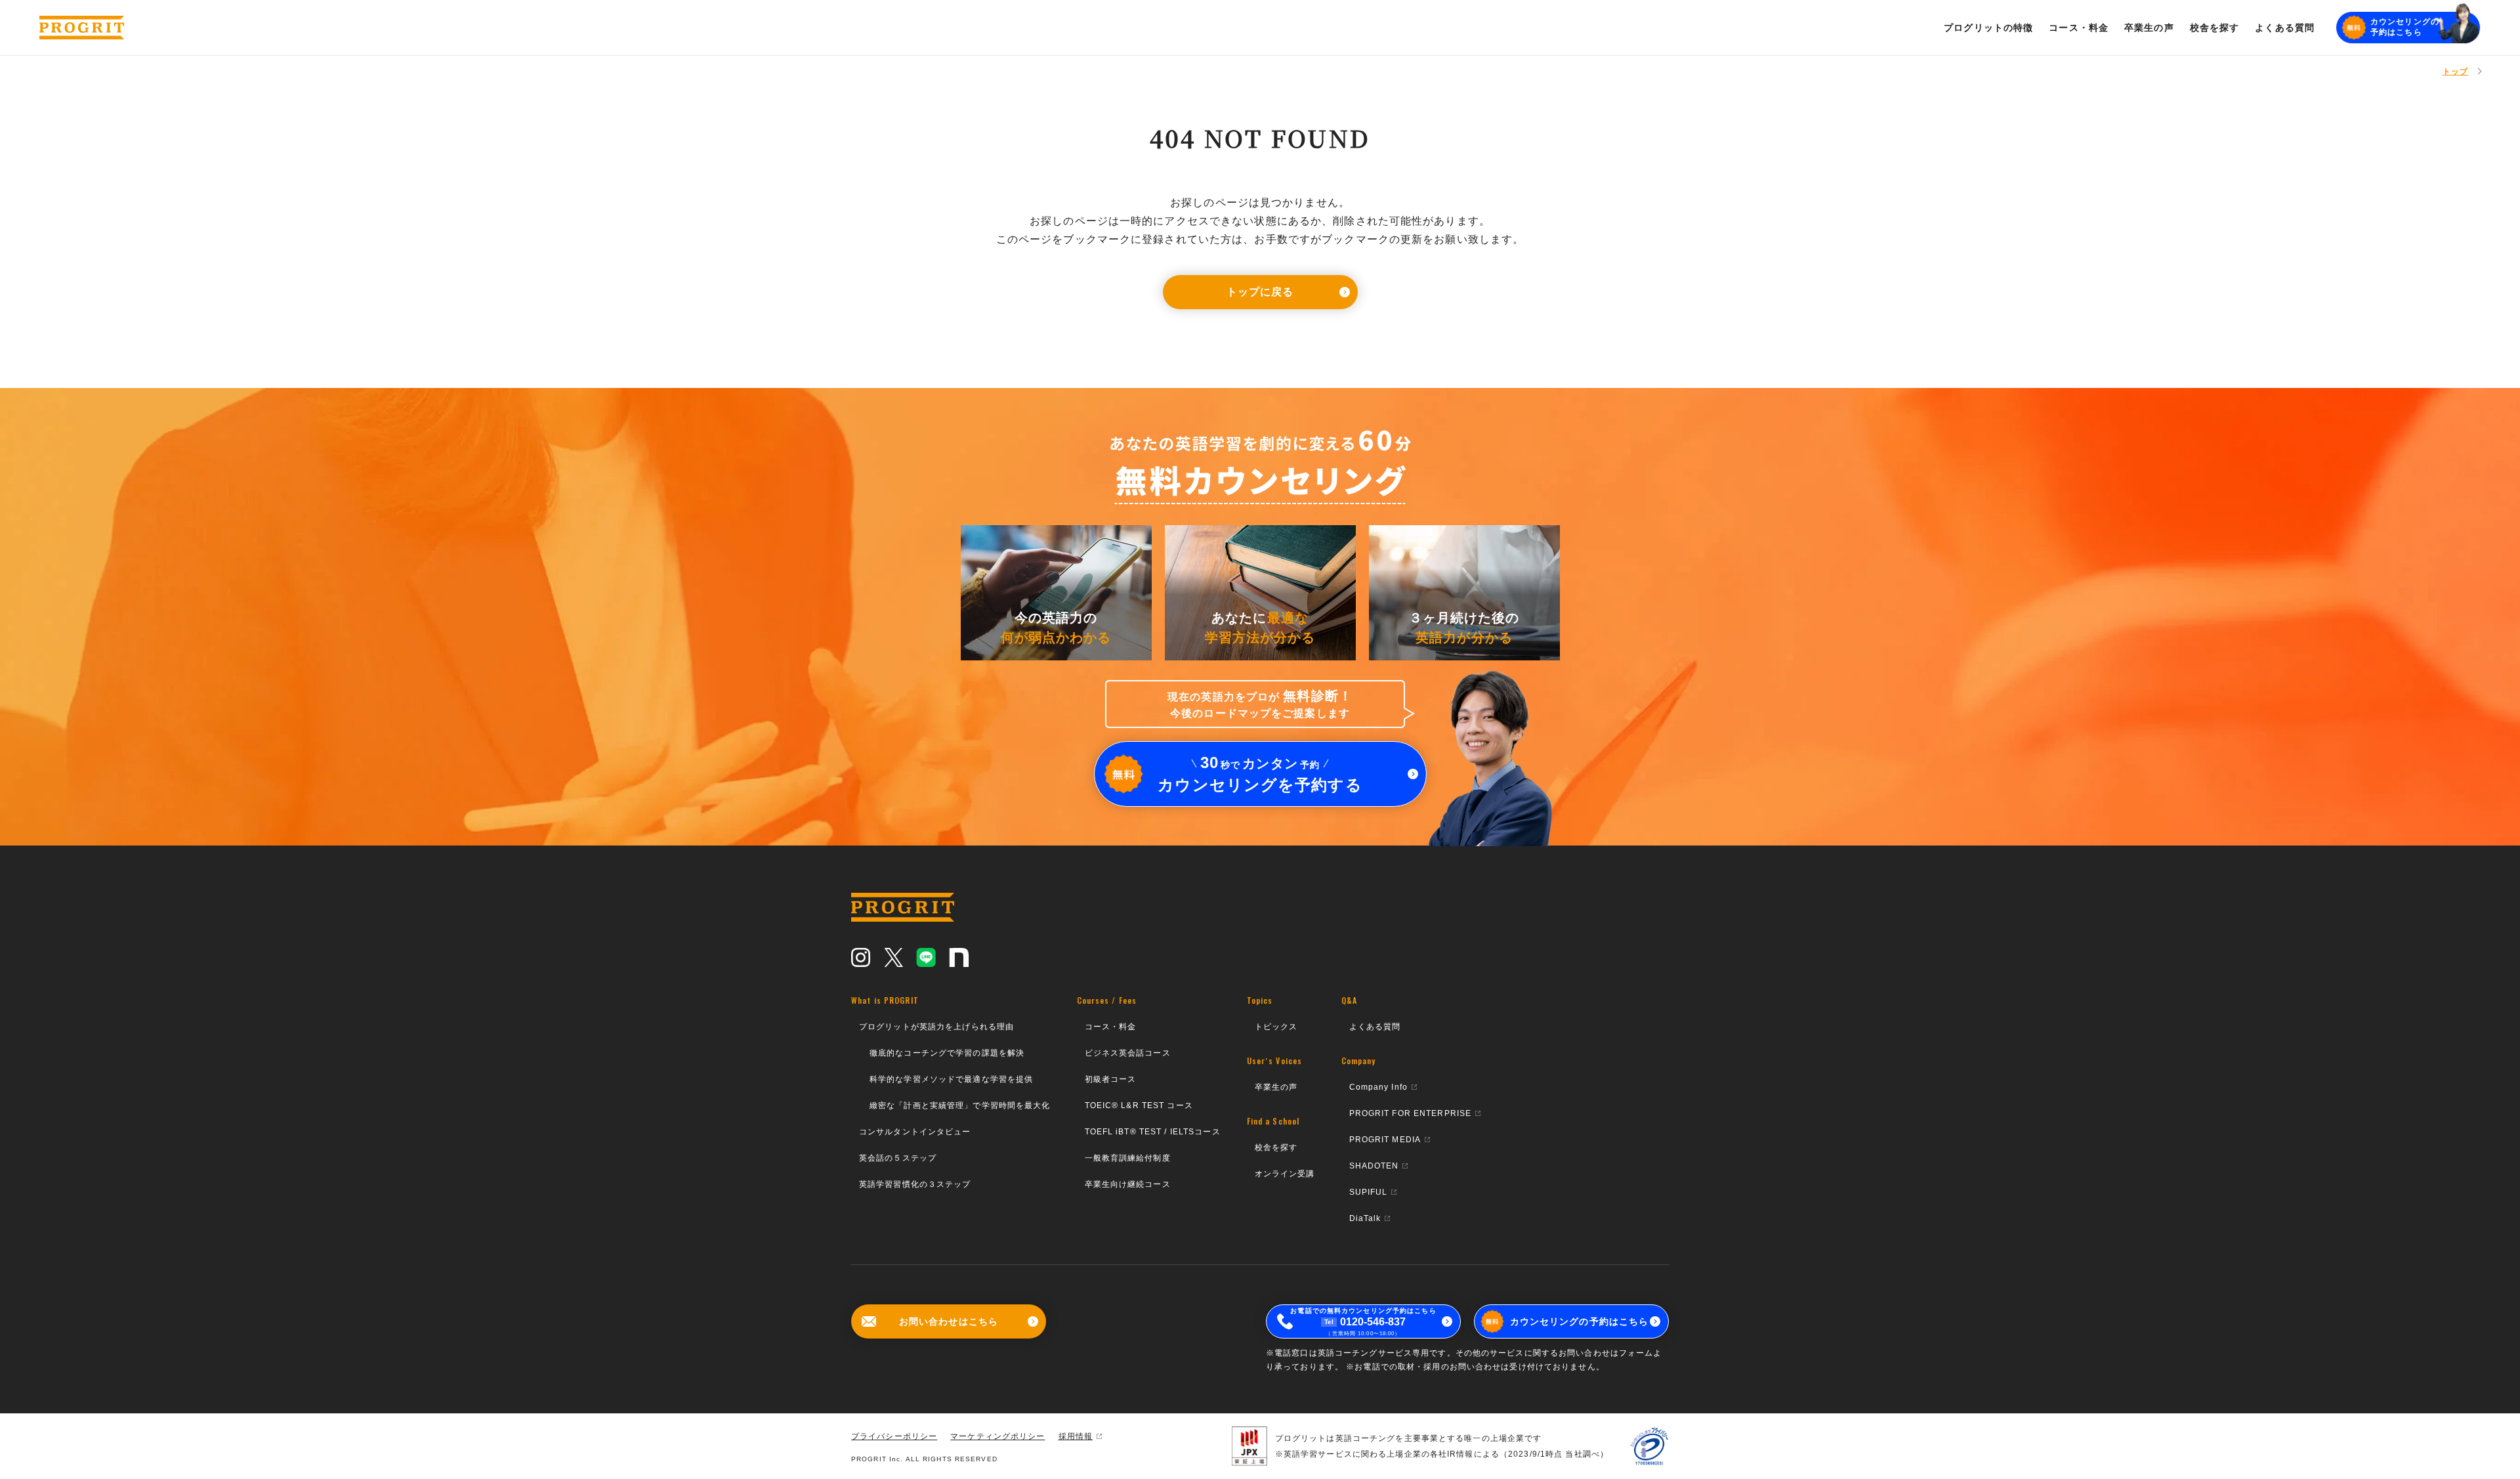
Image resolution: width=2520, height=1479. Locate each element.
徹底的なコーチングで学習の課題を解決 (947, 1053)
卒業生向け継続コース (1128, 1184)
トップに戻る (1260, 292)
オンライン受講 (1285, 1174)
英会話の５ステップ (898, 1158)
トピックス (1276, 1027)
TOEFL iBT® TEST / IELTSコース (1153, 1132)
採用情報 (1076, 1436)
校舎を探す (1276, 1147)
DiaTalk (1365, 1218)
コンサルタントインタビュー (915, 1132)
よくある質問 (1375, 1027)
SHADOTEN (1374, 1166)
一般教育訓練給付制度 (1128, 1158)
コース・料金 (1111, 1027)
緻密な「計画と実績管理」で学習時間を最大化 (960, 1105)
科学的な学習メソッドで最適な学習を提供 (951, 1079)
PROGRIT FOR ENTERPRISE (1411, 1113)
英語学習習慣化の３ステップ (915, 1184)
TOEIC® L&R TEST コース (1139, 1105)
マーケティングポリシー (997, 1436)
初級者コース (1111, 1079)
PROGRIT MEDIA (1385, 1140)
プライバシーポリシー (894, 1436)
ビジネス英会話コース (1128, 1053)
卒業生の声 (1276, 1087)
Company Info (1378, 1087)
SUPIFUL (1369, 1192)
